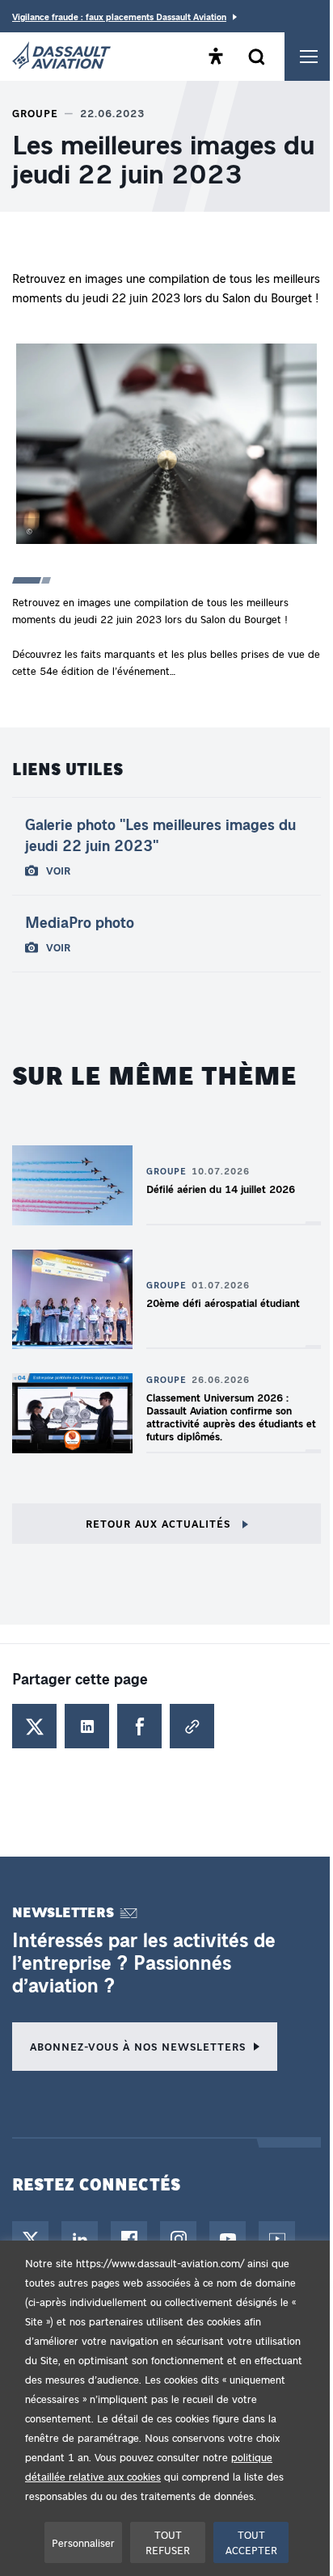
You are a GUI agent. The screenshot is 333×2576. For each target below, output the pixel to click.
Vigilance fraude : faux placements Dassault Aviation (119, 17)
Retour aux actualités (160, 1523)
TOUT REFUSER (168, 2542)
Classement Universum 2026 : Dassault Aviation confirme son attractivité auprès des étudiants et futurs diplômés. (231, 1417)
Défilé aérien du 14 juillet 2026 (221, 1189)
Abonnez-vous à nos (138, 2046)
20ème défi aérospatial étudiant (223, 1303)
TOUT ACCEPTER (251, 2542)
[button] (166, 447)
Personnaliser (83, 2542)
